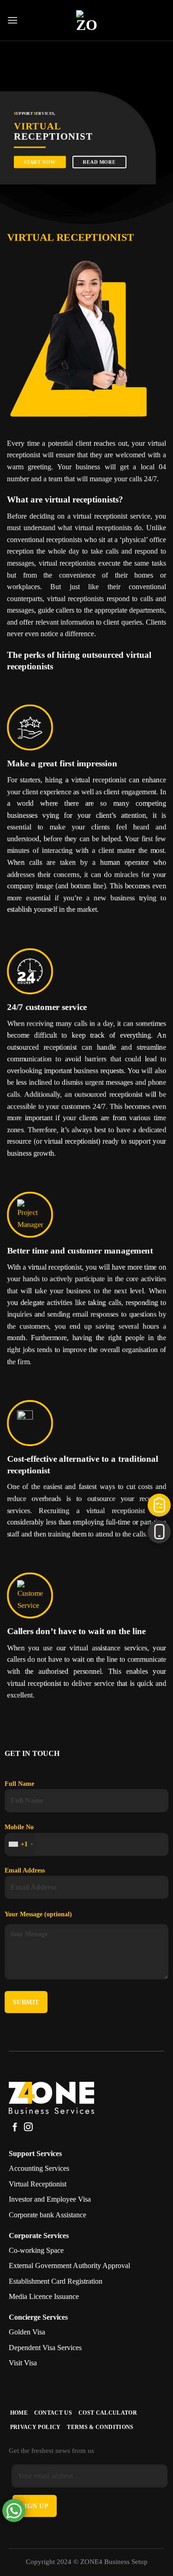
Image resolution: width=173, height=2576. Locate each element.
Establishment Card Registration (56, 2281)
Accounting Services (39, 2168)
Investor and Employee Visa (50, 2199)
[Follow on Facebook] (15, 2128)
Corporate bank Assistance (48, 2215)
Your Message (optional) (38, 1914)
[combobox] (21, 1844)
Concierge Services (38, 2317)
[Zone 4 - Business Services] (87, 21)
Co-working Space (36, 2250)
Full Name (19, 1784)
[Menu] (12, 20)
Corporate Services (39, 2236)
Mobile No (19, 1835)
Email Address (25, 1870)
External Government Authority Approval (69, 2266)
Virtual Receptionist (38, 2184)
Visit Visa (23, 2363)
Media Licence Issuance (44, 2296)
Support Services (35, 2154)
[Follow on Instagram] (28, 2128)
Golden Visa (27, 2332)
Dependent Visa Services (45, 2348)
